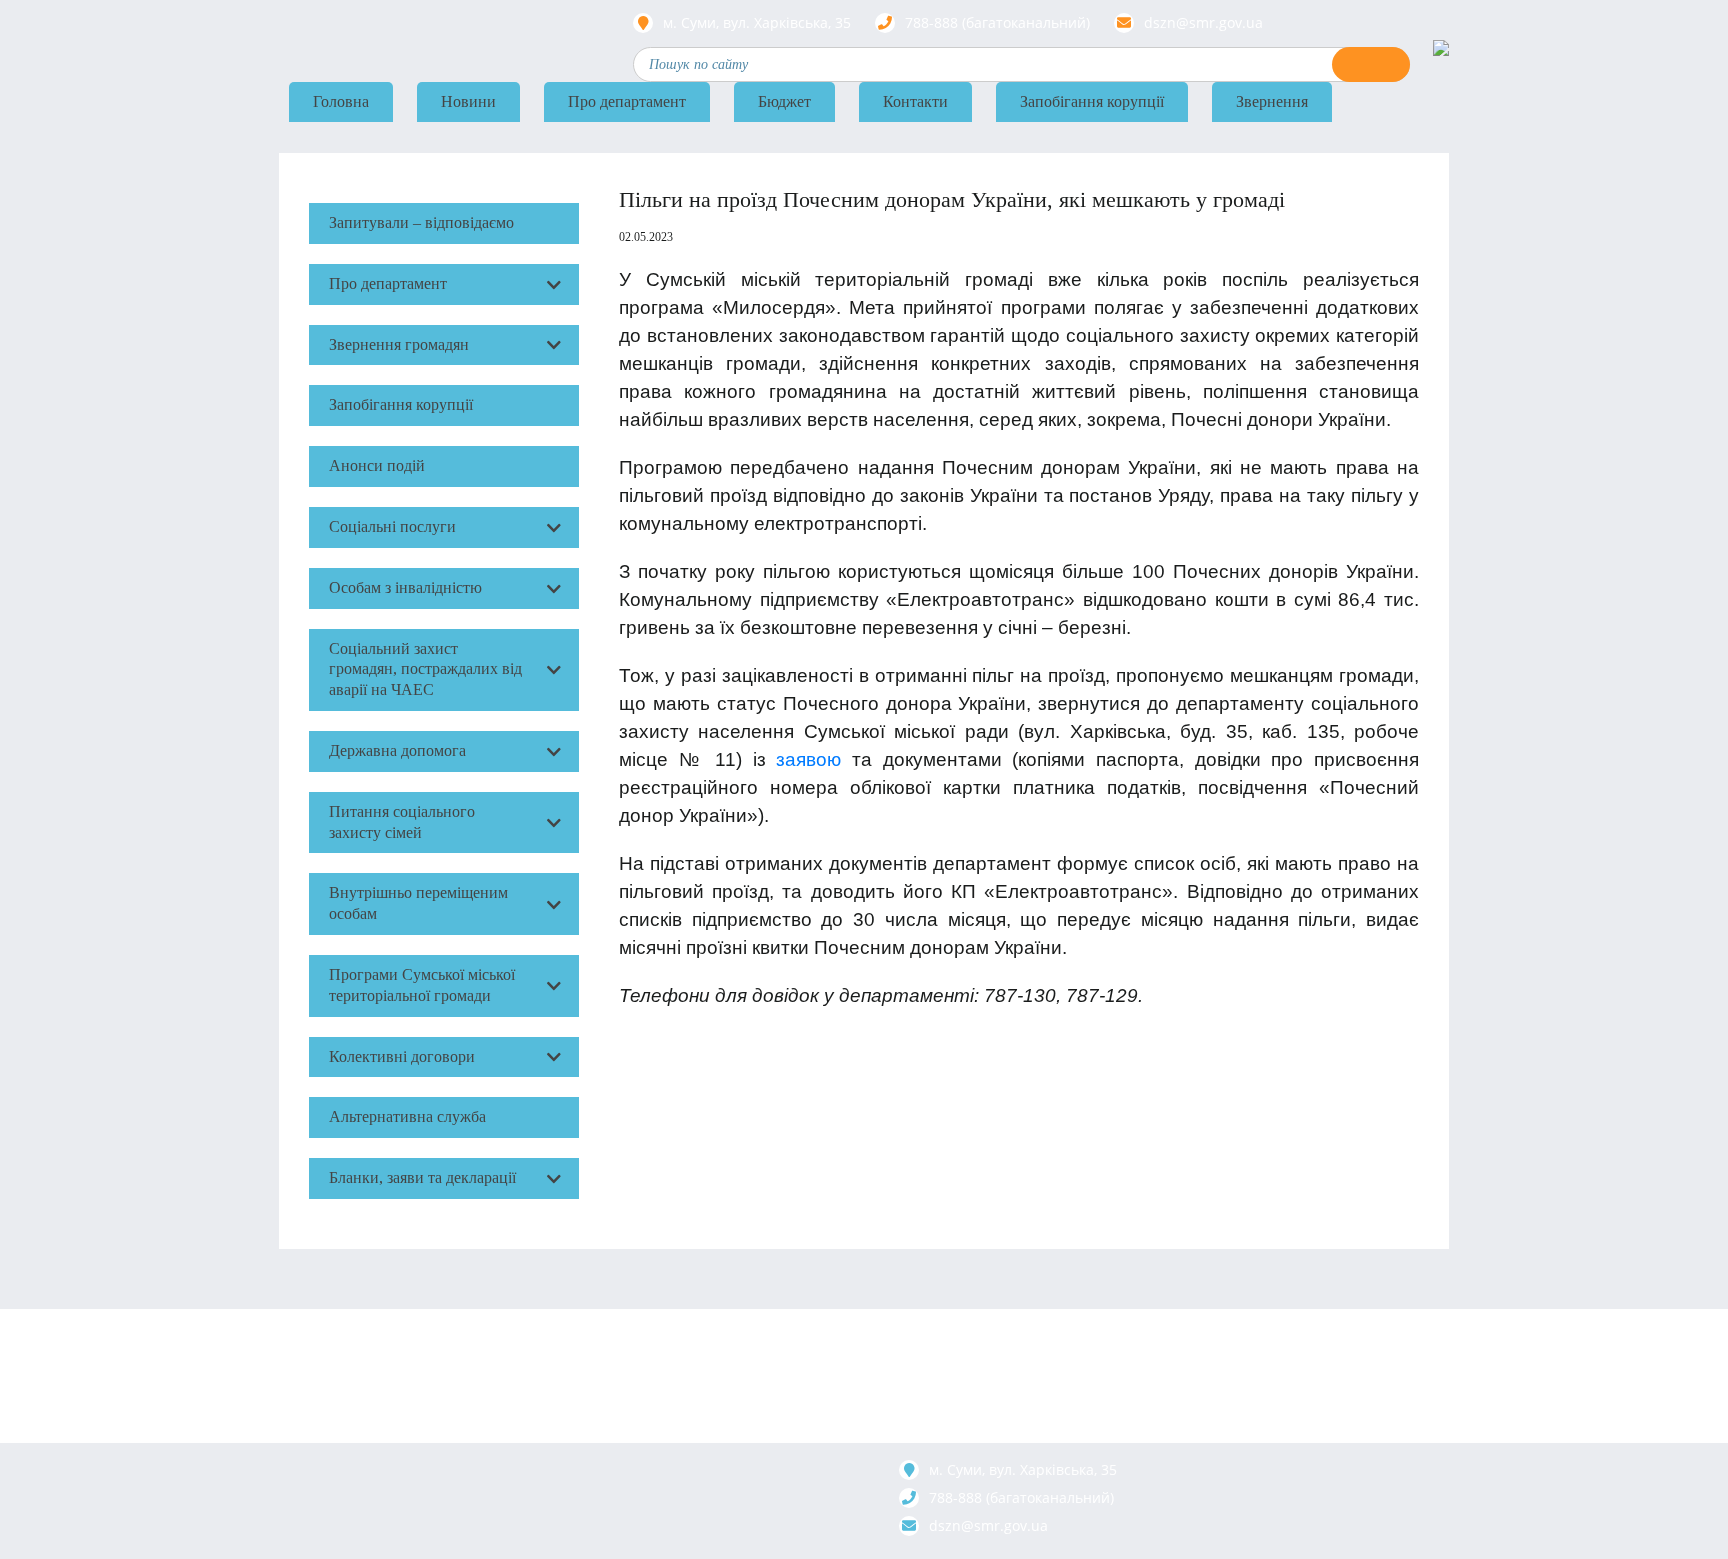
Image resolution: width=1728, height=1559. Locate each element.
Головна (341, 101)
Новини (468, 101)
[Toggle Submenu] (554, 284)
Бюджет (784, 101)
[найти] (1371, 64)
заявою (808, 759)
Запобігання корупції (1092, 101)
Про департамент (627, 101)
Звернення (1272, 101)
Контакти (915, 101)
